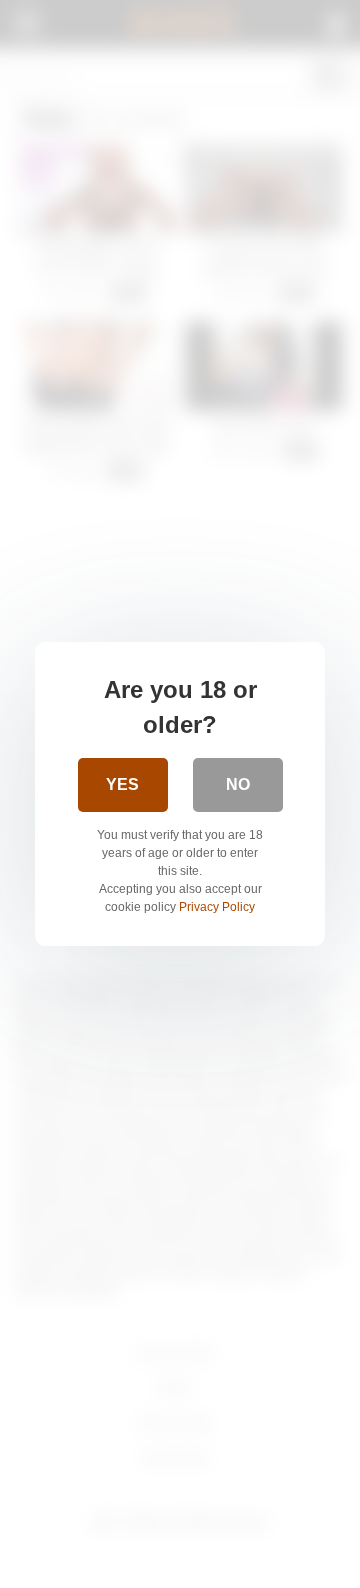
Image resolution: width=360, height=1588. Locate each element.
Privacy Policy (217, 907)
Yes (122, 784)
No (238, 784)
